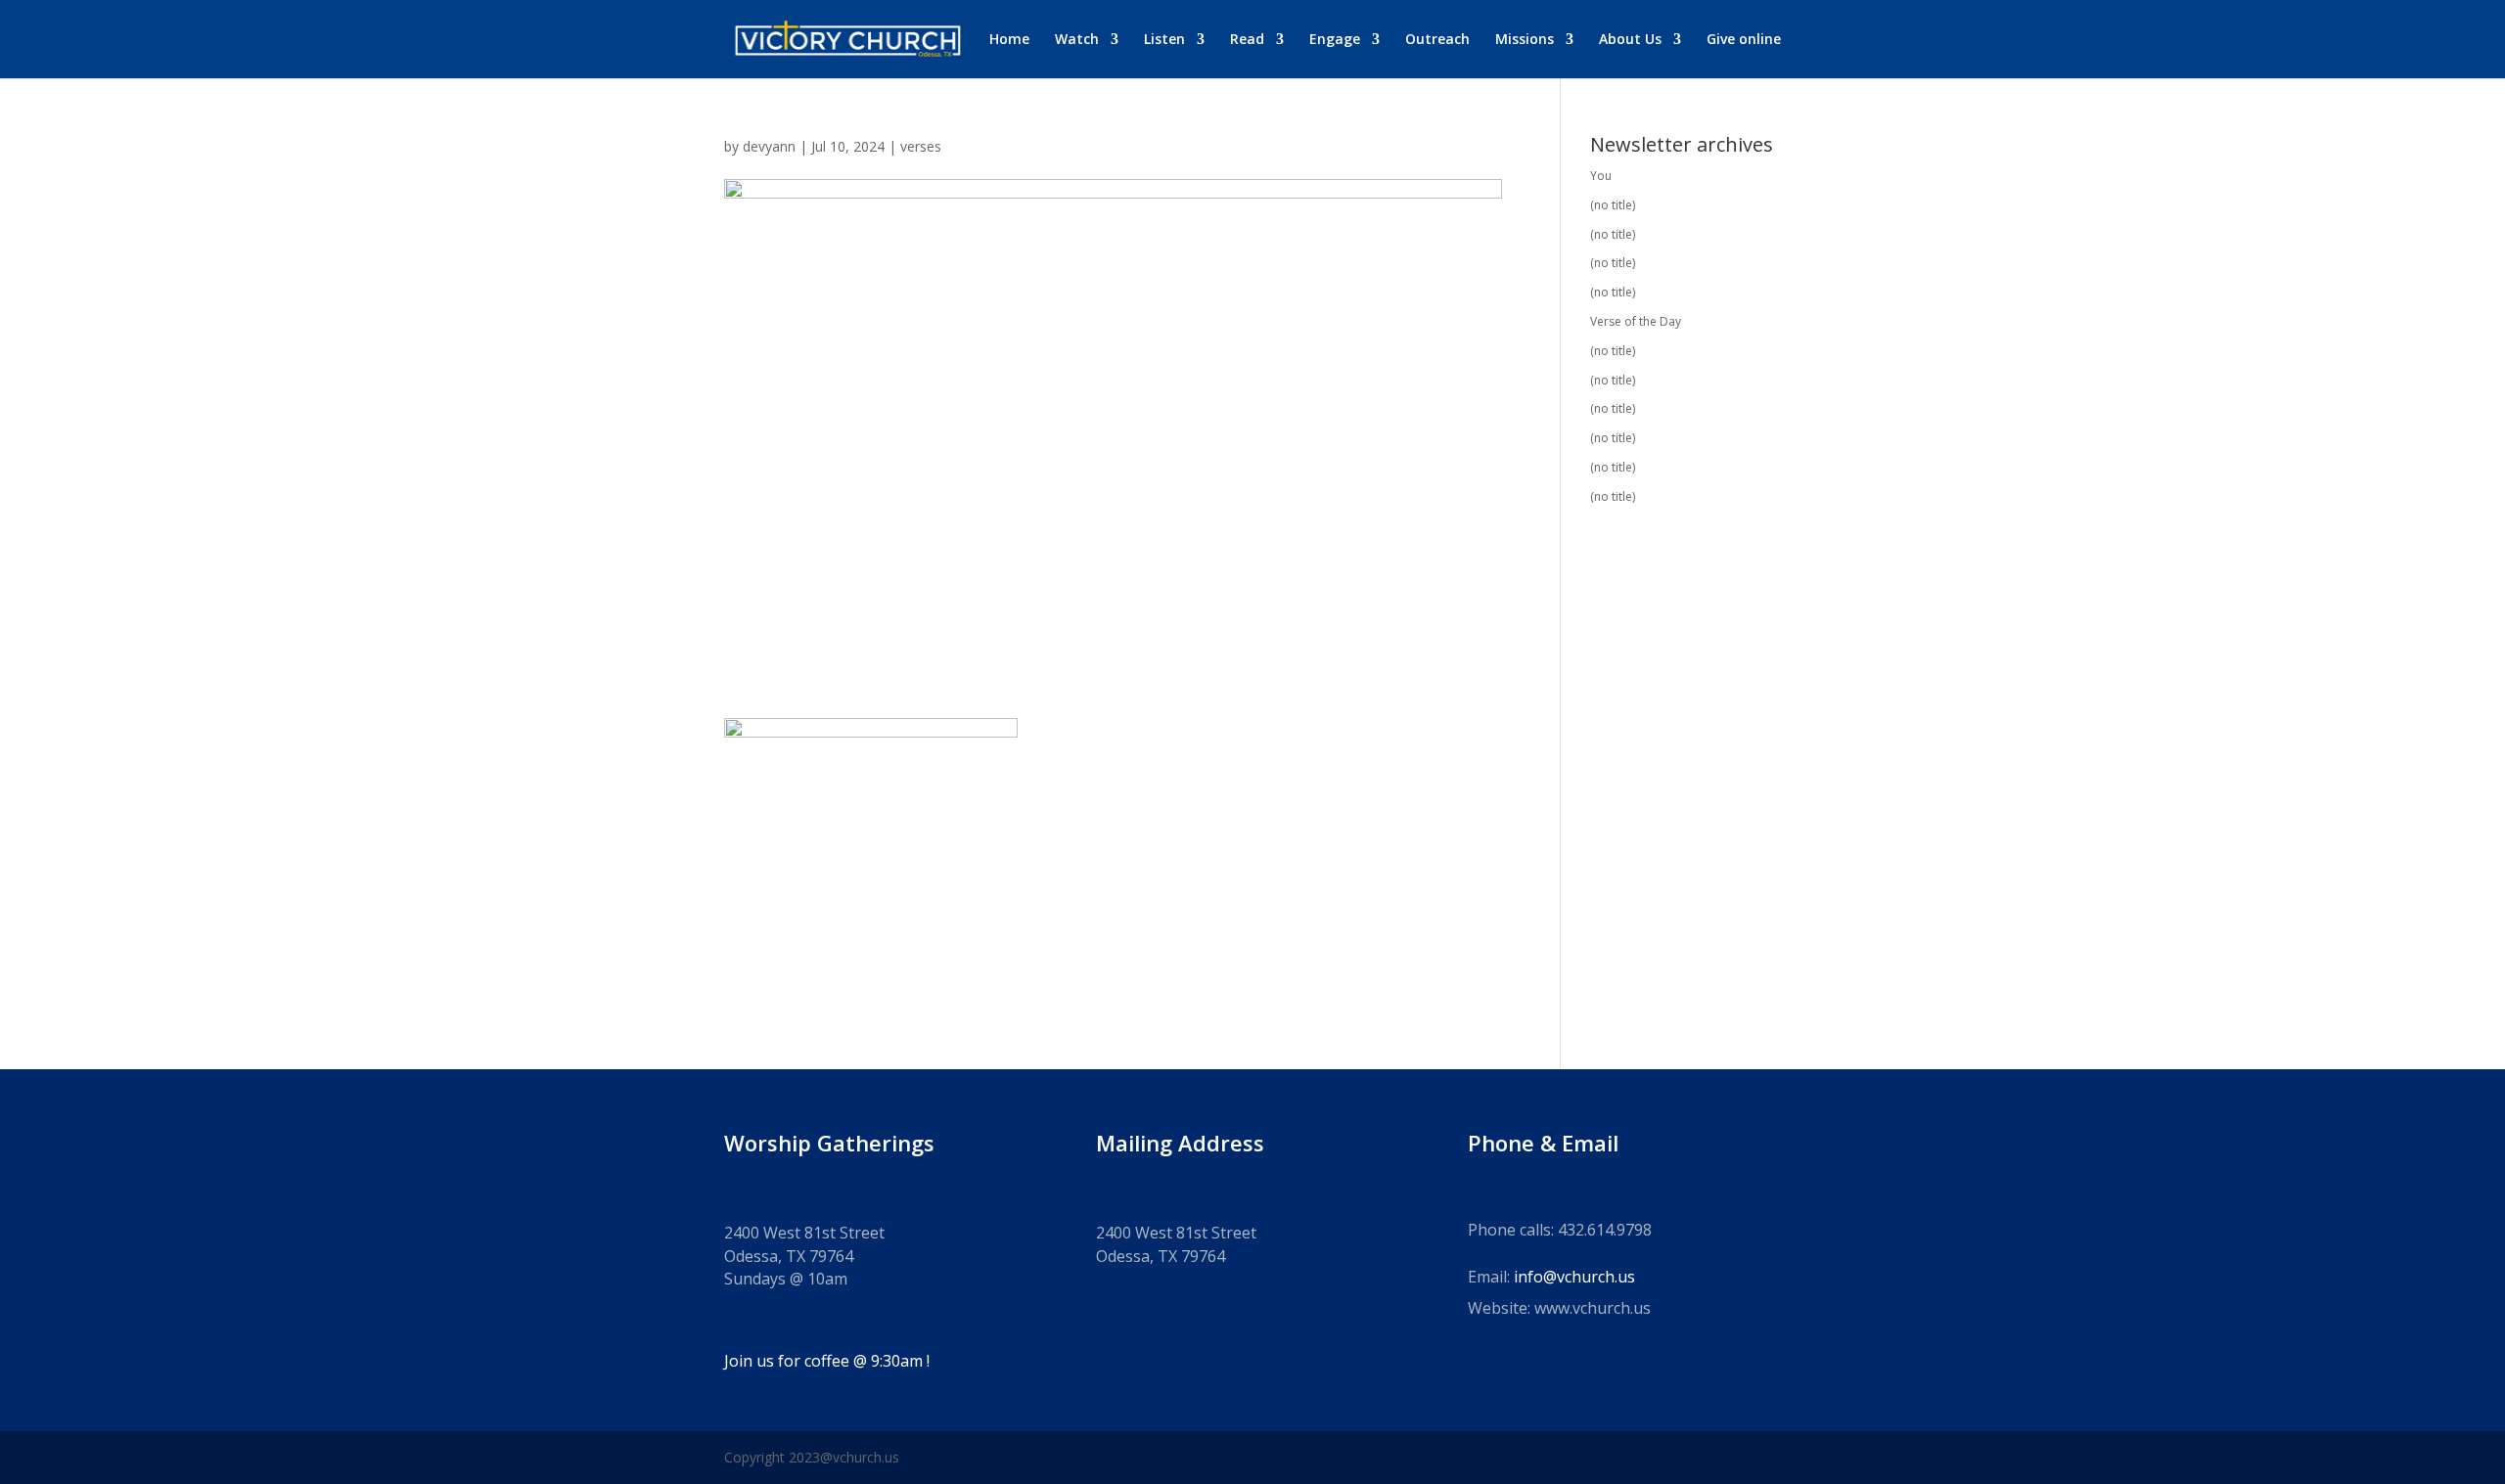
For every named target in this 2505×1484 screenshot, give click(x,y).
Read (1247, 40)
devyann (769, 146)
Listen (1164, 40)
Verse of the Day (1636, 321)
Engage (1335, 40)
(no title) (1613, 205)
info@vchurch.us (1574, 1277)
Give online (1744, 40)
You (1601, 176)
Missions (1525, 40)
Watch (1077, 40)
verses (921, 146)
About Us (1630, 40)
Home (1009, 40)
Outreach (1437, 40)
